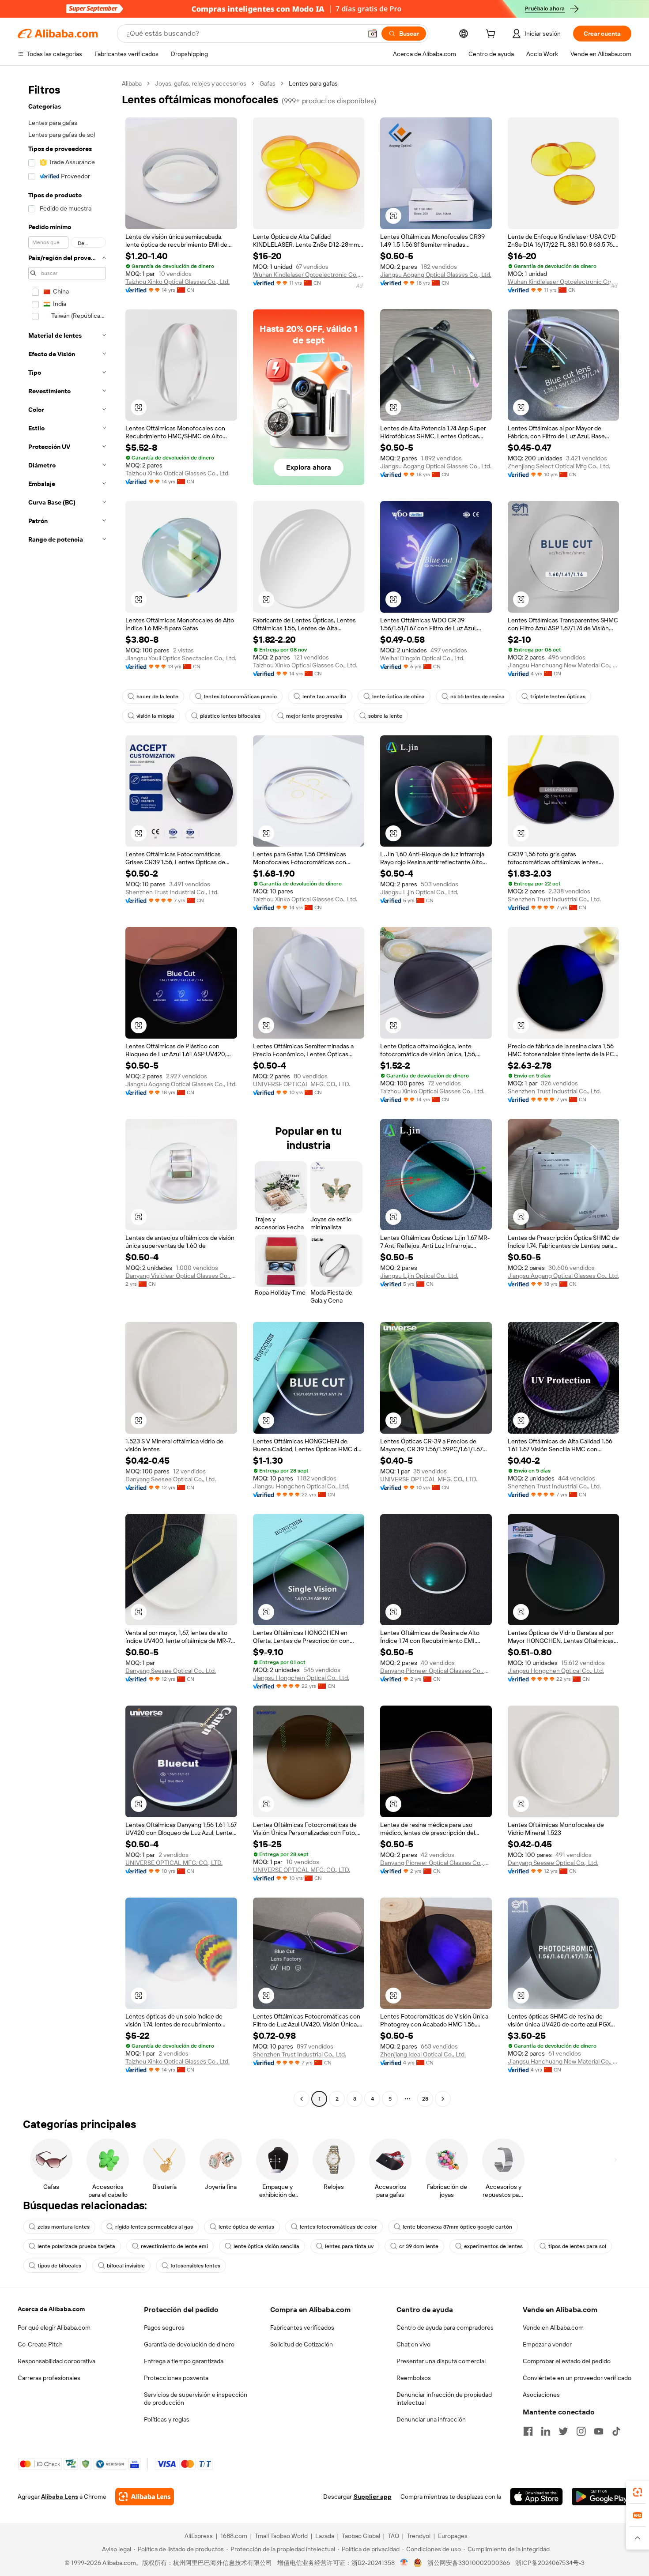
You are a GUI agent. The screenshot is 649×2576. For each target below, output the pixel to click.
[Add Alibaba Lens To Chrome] (145, 2497)
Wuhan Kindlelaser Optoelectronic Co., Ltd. (309, 275)
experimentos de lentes (493, 2246)
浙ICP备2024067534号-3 (550, 2563)
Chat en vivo (413, 2344)
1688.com (234, 2536)
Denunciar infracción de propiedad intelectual (444, 2399)
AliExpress (199, 2536)
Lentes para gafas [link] (313, 83)
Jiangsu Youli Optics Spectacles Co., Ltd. (181, 658)
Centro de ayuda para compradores (445, 2327)
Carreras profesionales (49, 2378)
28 (425, 2099)
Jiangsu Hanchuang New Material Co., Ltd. (564, 665)
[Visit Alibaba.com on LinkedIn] (546, 2431)
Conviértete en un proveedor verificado (577, 2378)
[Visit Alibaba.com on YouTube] (599, 2431)
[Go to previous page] (302, 2099)
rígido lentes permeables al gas (154, 2227)
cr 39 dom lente (419, 2246)
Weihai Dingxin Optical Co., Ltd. (422, 658)
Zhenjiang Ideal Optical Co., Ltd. (423, 2054)
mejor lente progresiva (314, 716)
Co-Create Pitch (40, 2344)
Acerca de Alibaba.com (51, 2309)
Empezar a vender (547, 2344)
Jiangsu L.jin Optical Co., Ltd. (419, 892)
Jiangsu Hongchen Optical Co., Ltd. (301, 1486)
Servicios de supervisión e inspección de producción (196, 2399)
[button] (373, 34)
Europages (453, 2536)
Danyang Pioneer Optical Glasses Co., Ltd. (436, 1671)
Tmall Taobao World (281, 2536)
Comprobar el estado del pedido (567, 2361)
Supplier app (373, 2497)
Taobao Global (361, 2536)
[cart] (492, 35)
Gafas (268, 83)
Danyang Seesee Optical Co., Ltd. (171, 1479)
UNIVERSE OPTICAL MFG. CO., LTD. (302, 1084)
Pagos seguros (164, 2327)
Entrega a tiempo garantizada (184, 2361)
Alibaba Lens (60, 2497)
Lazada (325, 2536)
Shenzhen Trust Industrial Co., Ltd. (172, 892)
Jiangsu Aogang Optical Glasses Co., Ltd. (436, 275)
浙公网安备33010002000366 (469, 2563)
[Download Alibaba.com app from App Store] (536, 2497)
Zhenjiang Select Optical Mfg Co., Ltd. (559, 466)
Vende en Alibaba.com (553, 2327)
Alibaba (132, 83)
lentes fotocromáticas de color (338, 2227)
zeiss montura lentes (64, 2227)
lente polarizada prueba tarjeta (76, 2246)
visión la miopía (155, 716)
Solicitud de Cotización (302, 2344)
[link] (638, 2492)
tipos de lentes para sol (577, 2246)
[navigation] (67, 1092)
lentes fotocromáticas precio (240, 697)
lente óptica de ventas (246, 2227)
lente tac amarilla (324, 697)
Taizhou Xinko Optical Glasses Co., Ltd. (177, 282)
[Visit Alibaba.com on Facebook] (528, 2431)
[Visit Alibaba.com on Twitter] (563, 2431)
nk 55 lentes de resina (477, 697)
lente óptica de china (398, 697)
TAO (393, 2536)
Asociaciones (541, 2395)
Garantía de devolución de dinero (189, 2344)
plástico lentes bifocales (230, 716)
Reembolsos (414, 2378)
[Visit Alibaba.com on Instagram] (581, 2431)
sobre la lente (385, 716)
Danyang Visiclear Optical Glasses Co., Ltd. (181, 1276)
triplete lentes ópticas (558, 697)
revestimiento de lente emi (174, 2246)
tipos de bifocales (59, 2266)
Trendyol (419, 2536)
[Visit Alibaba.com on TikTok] (616, 2431)
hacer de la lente (157, 697)
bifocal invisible (126, 2266)
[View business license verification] (404, 2563)
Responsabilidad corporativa (57, 2361)
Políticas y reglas (167, 2419)
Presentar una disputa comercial (441, 2361)
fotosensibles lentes (195, 2266)
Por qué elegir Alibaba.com (54, 2327)
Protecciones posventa (176, 2378)
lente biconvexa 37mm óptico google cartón (457, 2227)
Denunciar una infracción (431, 2419)
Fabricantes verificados (302, 2327)
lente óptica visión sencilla (266, 2246)
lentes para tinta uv (349, 2246)
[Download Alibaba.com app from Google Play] (602, 2497)
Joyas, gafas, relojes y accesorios (201, 83)
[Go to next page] (443, 2099)
